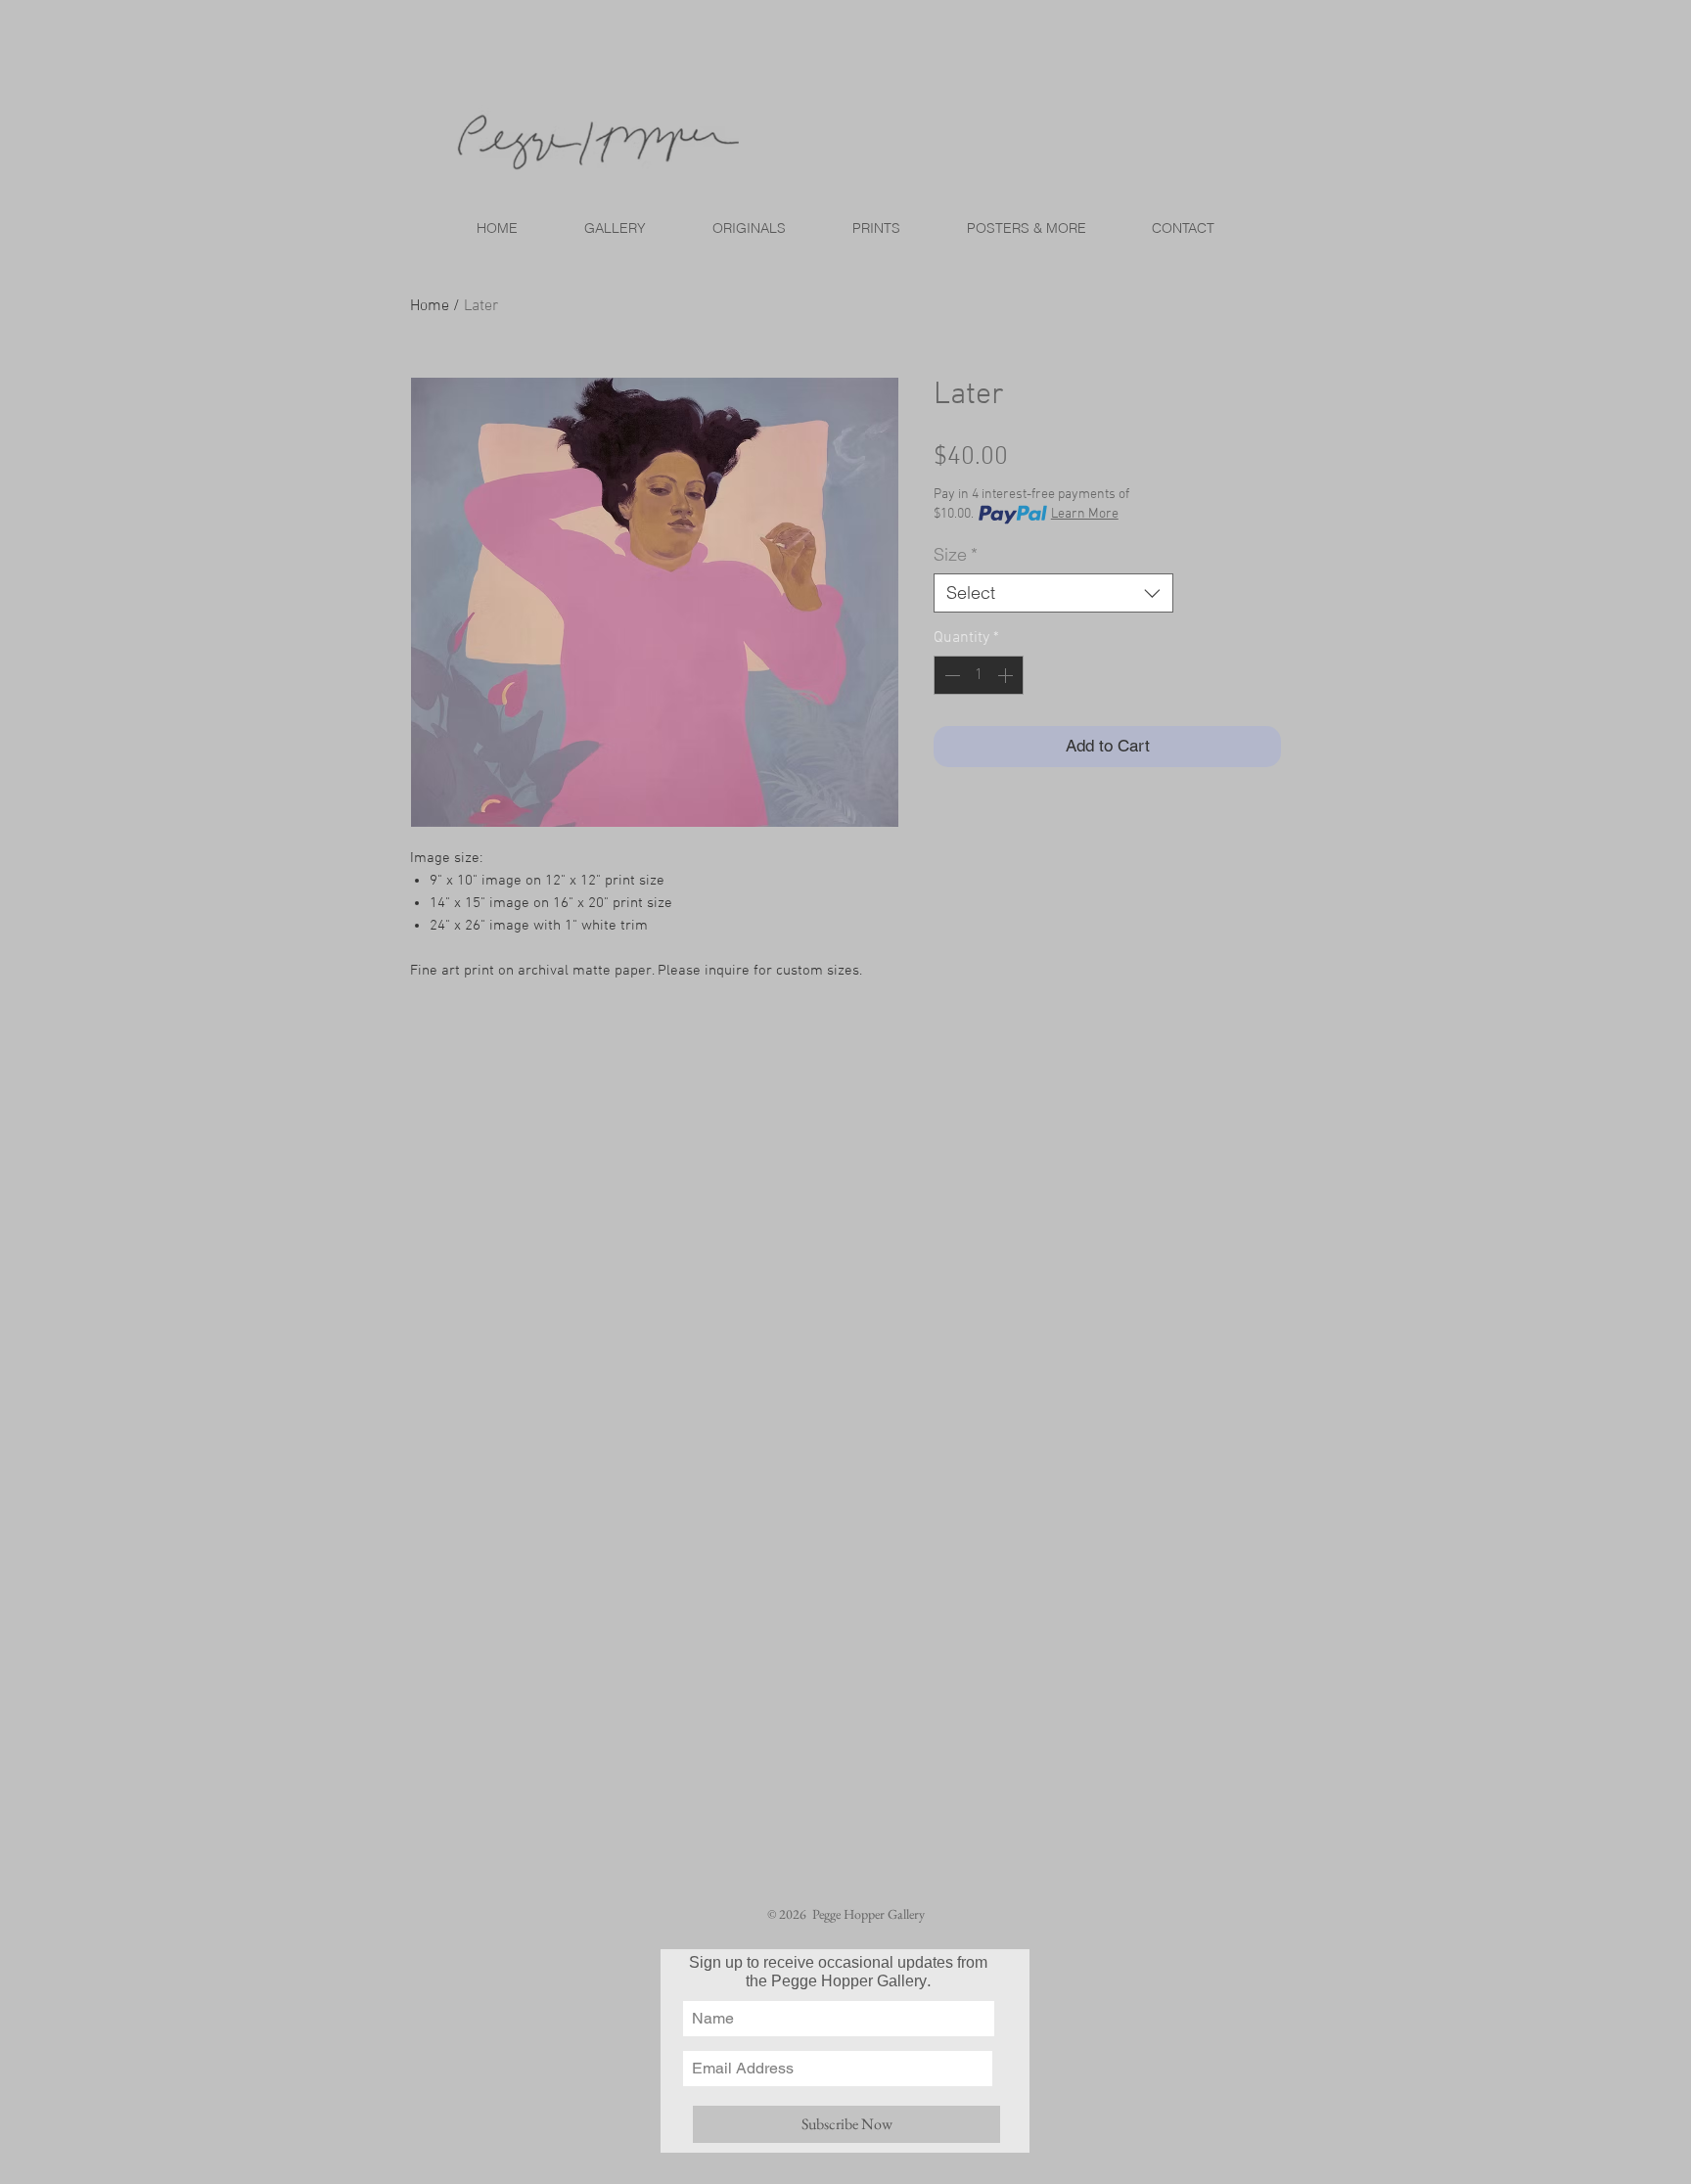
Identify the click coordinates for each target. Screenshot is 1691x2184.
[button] (875, 228)
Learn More (1085, 514)
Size (956, 555)
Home (430, 306)
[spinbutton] (979, 675)
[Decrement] (950, 675)
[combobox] (1053, 593)
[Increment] (1007, 675)
